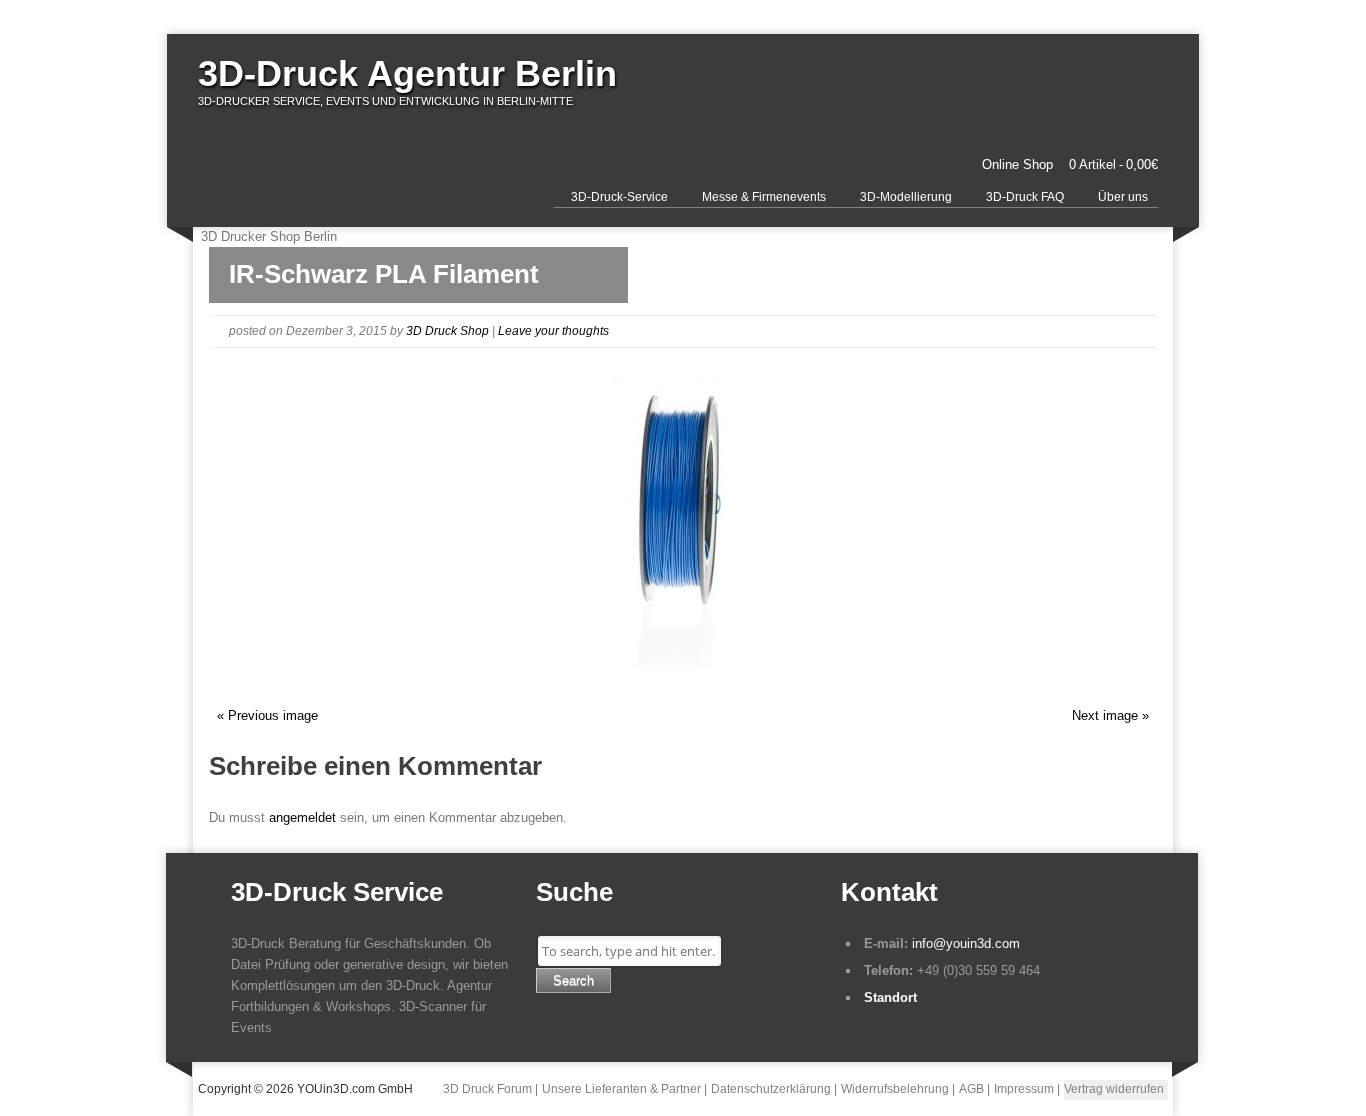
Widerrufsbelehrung (895, 1089)
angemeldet (302, 817)
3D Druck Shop (447, 331)
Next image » (1110, 715)
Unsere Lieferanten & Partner (621, 1089)
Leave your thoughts (553, 331)
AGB (971, 1089)
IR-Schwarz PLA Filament (384, 274)
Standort (890, 997)
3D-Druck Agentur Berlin (407, 73)
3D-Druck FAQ (1025, 197)
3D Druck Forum (487, 1089)
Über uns (1123, 197)
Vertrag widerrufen (1114, 1089)
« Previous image (267, 715)
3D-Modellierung (906, 197)
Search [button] (573, 980)
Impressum (1024, 1089)
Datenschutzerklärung (771, 1089)
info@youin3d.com (966, 943)
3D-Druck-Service (619, 197)
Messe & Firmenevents (764, 197)
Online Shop (1017, 164)
